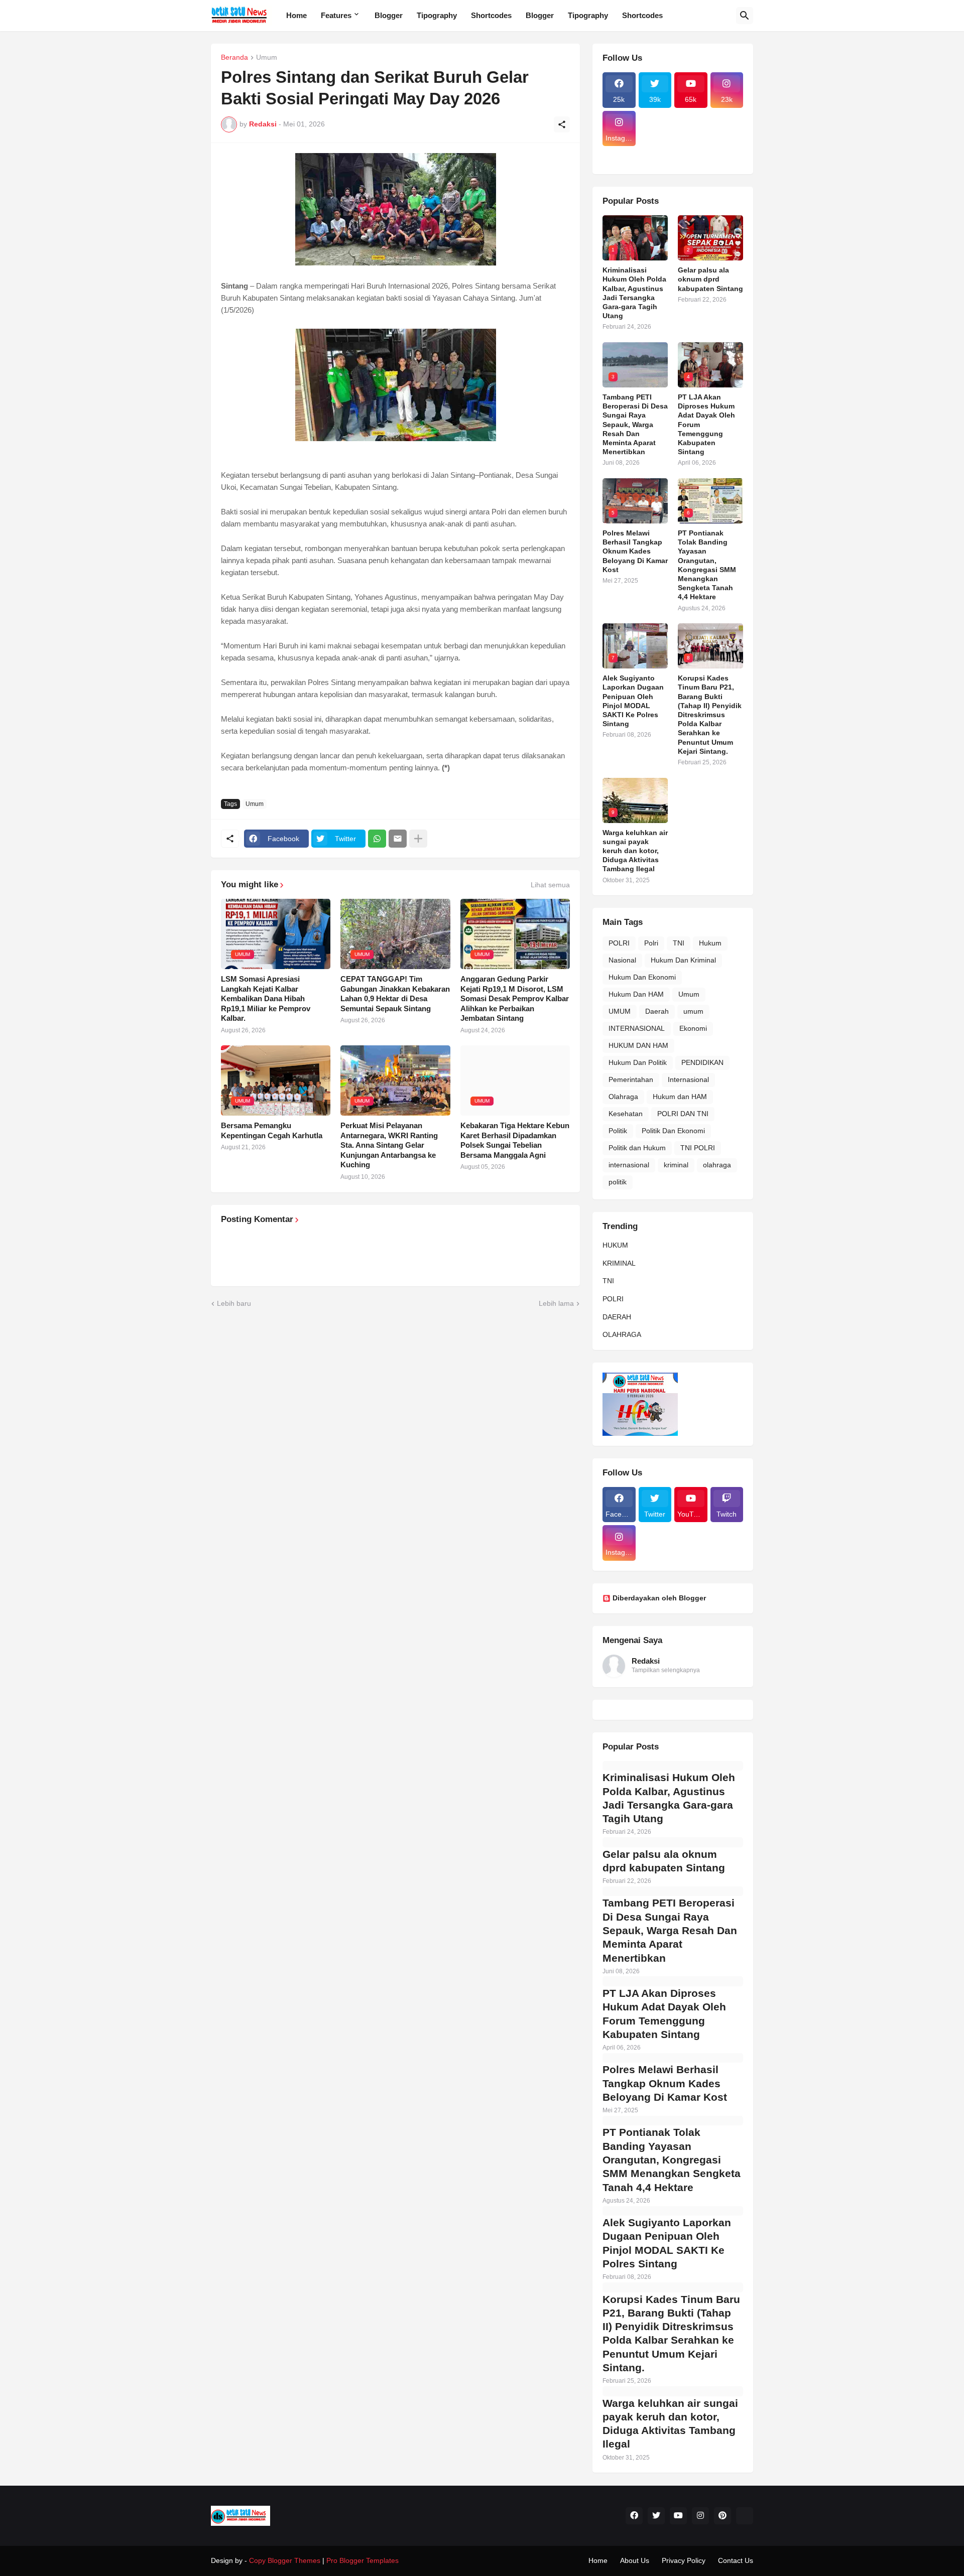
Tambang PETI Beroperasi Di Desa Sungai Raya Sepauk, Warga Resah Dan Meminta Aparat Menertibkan (635, 424)
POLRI (619, 943)
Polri (651, 943)
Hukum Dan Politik (638, 1062)
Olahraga (623, 1097)
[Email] (398, 839)
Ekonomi (693, 1028)
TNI (679, 943)
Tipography (437, 15)
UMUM (620, 1011)
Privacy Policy (684, 2560)
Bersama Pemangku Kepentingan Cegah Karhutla (272, 1130)
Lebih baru (234, 1303)
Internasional (688, 1079)
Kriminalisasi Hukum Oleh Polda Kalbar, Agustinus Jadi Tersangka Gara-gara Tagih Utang (634, 293)
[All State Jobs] (619, 161)
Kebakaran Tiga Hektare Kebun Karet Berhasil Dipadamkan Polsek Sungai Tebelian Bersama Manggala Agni (515, 1140)
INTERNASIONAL (637, 1028)
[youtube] (678, 2516)
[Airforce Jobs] (655, 129)
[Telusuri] (745, 16)
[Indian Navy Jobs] (691, 129)
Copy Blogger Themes (285, 2560)
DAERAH (617, 1317)
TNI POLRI (698, 1148)
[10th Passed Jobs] (691, 152)
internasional (629, 1165)
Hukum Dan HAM (636, 994)
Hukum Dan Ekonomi (642, 977)
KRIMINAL (619, 1263)
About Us (635, 2560)
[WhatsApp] (377, 839)
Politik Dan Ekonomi (673, 1131)
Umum (267, 57)
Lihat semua (550, 885)
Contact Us (736, 2560)
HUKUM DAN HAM (638, 1045)
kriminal (676, 1165)
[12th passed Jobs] (655, 152)
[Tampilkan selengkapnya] (418, 839)
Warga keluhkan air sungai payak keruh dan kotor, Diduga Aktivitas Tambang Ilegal (635, 851)
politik (618, 1182)
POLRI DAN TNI (683, 1114)
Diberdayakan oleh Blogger (659, 1598)
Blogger (389, 15)
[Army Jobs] (727, 129)
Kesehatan (626, 1114)
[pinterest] (722, 2516)
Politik (618, 1131)
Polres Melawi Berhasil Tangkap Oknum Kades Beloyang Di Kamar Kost (635, 551)
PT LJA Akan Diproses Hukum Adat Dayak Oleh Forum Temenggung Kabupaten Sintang (706, 424)
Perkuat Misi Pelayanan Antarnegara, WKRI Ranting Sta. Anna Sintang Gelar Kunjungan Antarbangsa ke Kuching (389, 1145)
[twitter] (656, 2516)
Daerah (657, 1011)
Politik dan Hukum (637, 1148)
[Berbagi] (562, 124)
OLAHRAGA (622, 1334)
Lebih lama (556, 1303)
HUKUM (615, 1245)
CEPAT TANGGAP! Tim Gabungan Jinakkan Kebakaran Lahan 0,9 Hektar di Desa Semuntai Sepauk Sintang (395, 994)
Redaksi (646, 1661)
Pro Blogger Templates (363, 2560)
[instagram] (700, 2516)
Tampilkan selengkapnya (666, 1670)
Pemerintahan (631, 1079)
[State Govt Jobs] (727, 152)
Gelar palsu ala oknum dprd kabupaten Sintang (710, 279)
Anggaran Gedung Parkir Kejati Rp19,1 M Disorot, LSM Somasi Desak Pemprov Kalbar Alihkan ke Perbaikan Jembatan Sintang (515, 998)
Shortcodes (491, 15)
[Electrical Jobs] (619, 152)
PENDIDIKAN (702, 1062)
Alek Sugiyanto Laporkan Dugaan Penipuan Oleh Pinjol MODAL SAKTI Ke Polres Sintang (633, 701)
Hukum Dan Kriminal (683, 960)
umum (693, 1011)
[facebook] (634, 2516)
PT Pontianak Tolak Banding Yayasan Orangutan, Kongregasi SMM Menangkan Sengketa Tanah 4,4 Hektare (707, 565)
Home (296, 15)
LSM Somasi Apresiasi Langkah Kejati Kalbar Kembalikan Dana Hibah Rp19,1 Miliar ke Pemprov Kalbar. (266, 998)
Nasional (622, 960)
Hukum (710, 943)
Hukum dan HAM (680, 1097)
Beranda (234, 57)
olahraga (717, 1165)
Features (336, 15)
